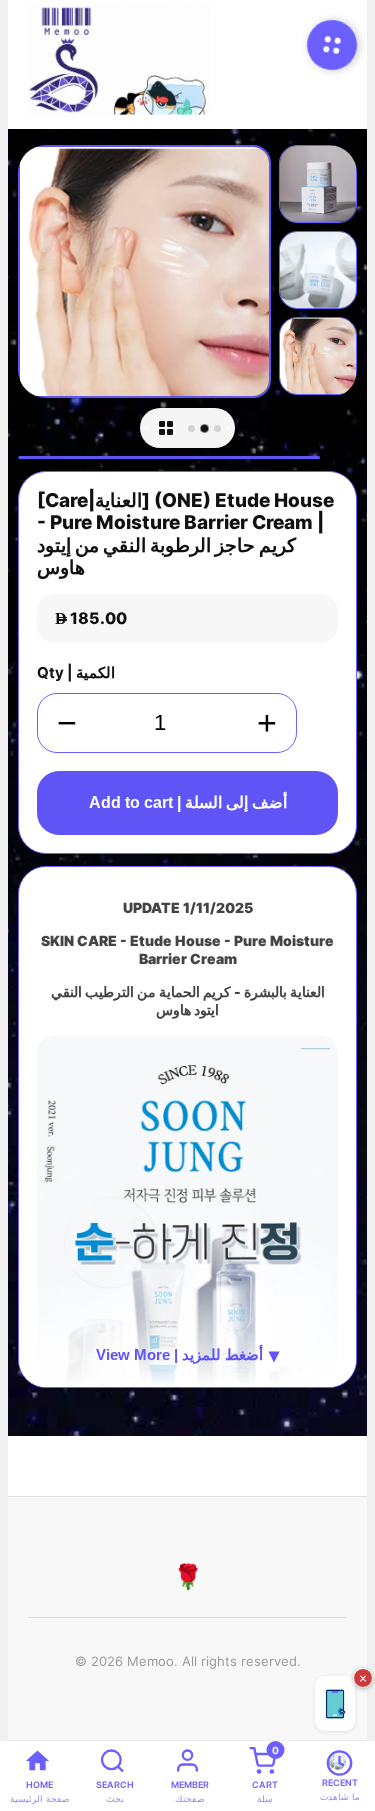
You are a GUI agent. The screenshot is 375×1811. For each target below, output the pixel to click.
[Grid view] (166, 428)
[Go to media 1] (191, 428)
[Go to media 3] (217, 428)
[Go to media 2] (204, 428)
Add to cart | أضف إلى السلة (188, 802)
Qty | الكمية (76, 672)
